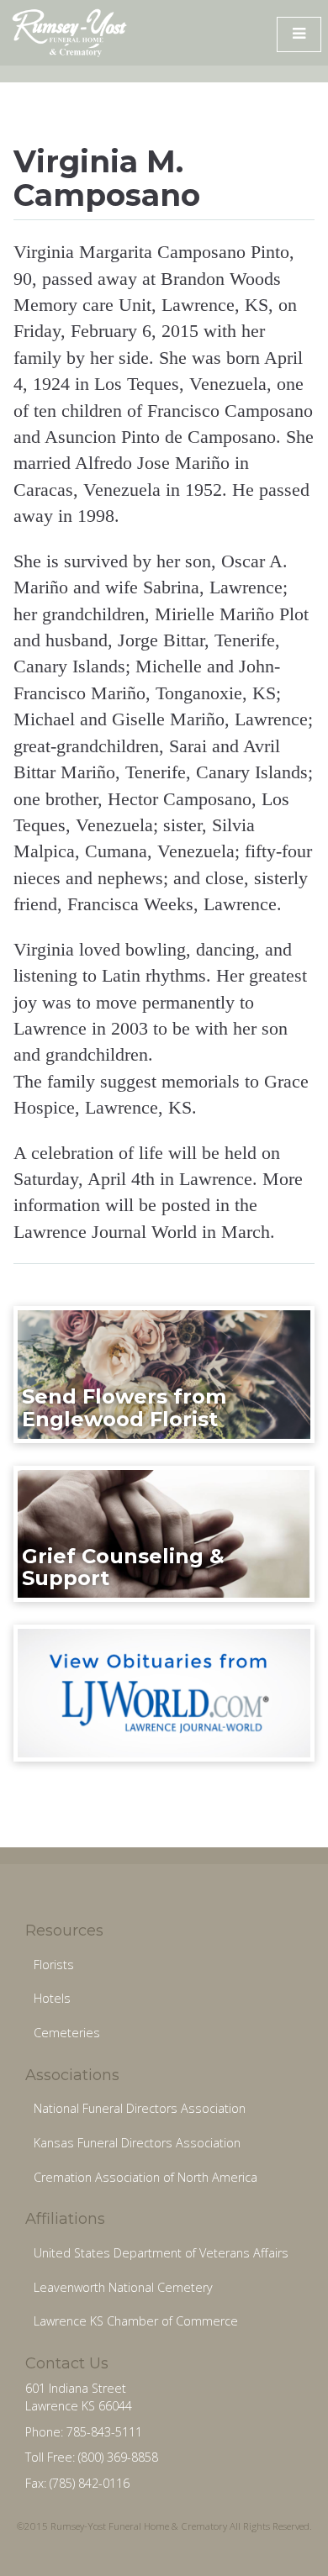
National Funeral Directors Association (140, 2108)
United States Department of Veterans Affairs (161, 2253)
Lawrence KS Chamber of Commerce (136, 2321)
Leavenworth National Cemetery (123, 2287)
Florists (54, 1965)
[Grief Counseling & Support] (164, 1533)
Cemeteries (67, 2033)
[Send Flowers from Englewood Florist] (164, 1373)
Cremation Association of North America (145, 2177)
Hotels (52, 1998)
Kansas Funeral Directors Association (137, 2143)
